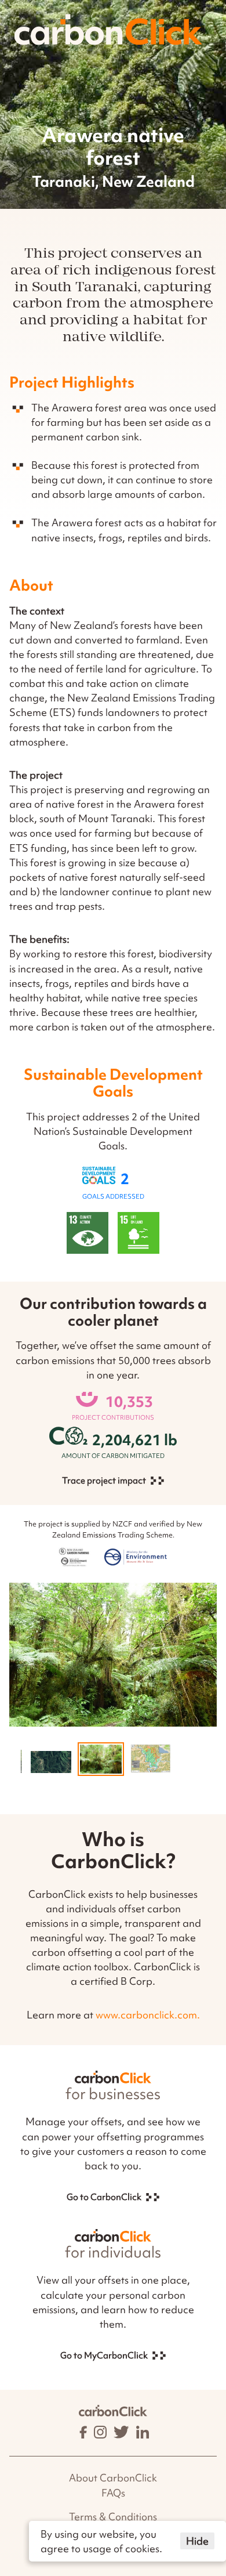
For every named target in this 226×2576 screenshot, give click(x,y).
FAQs (113, 2493)
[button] (51, 1762)
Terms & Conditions (113, 2517)
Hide (197, 2541)
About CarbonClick (113, 2478)
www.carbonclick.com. (148, 2015)
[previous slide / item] (18, 1766)
